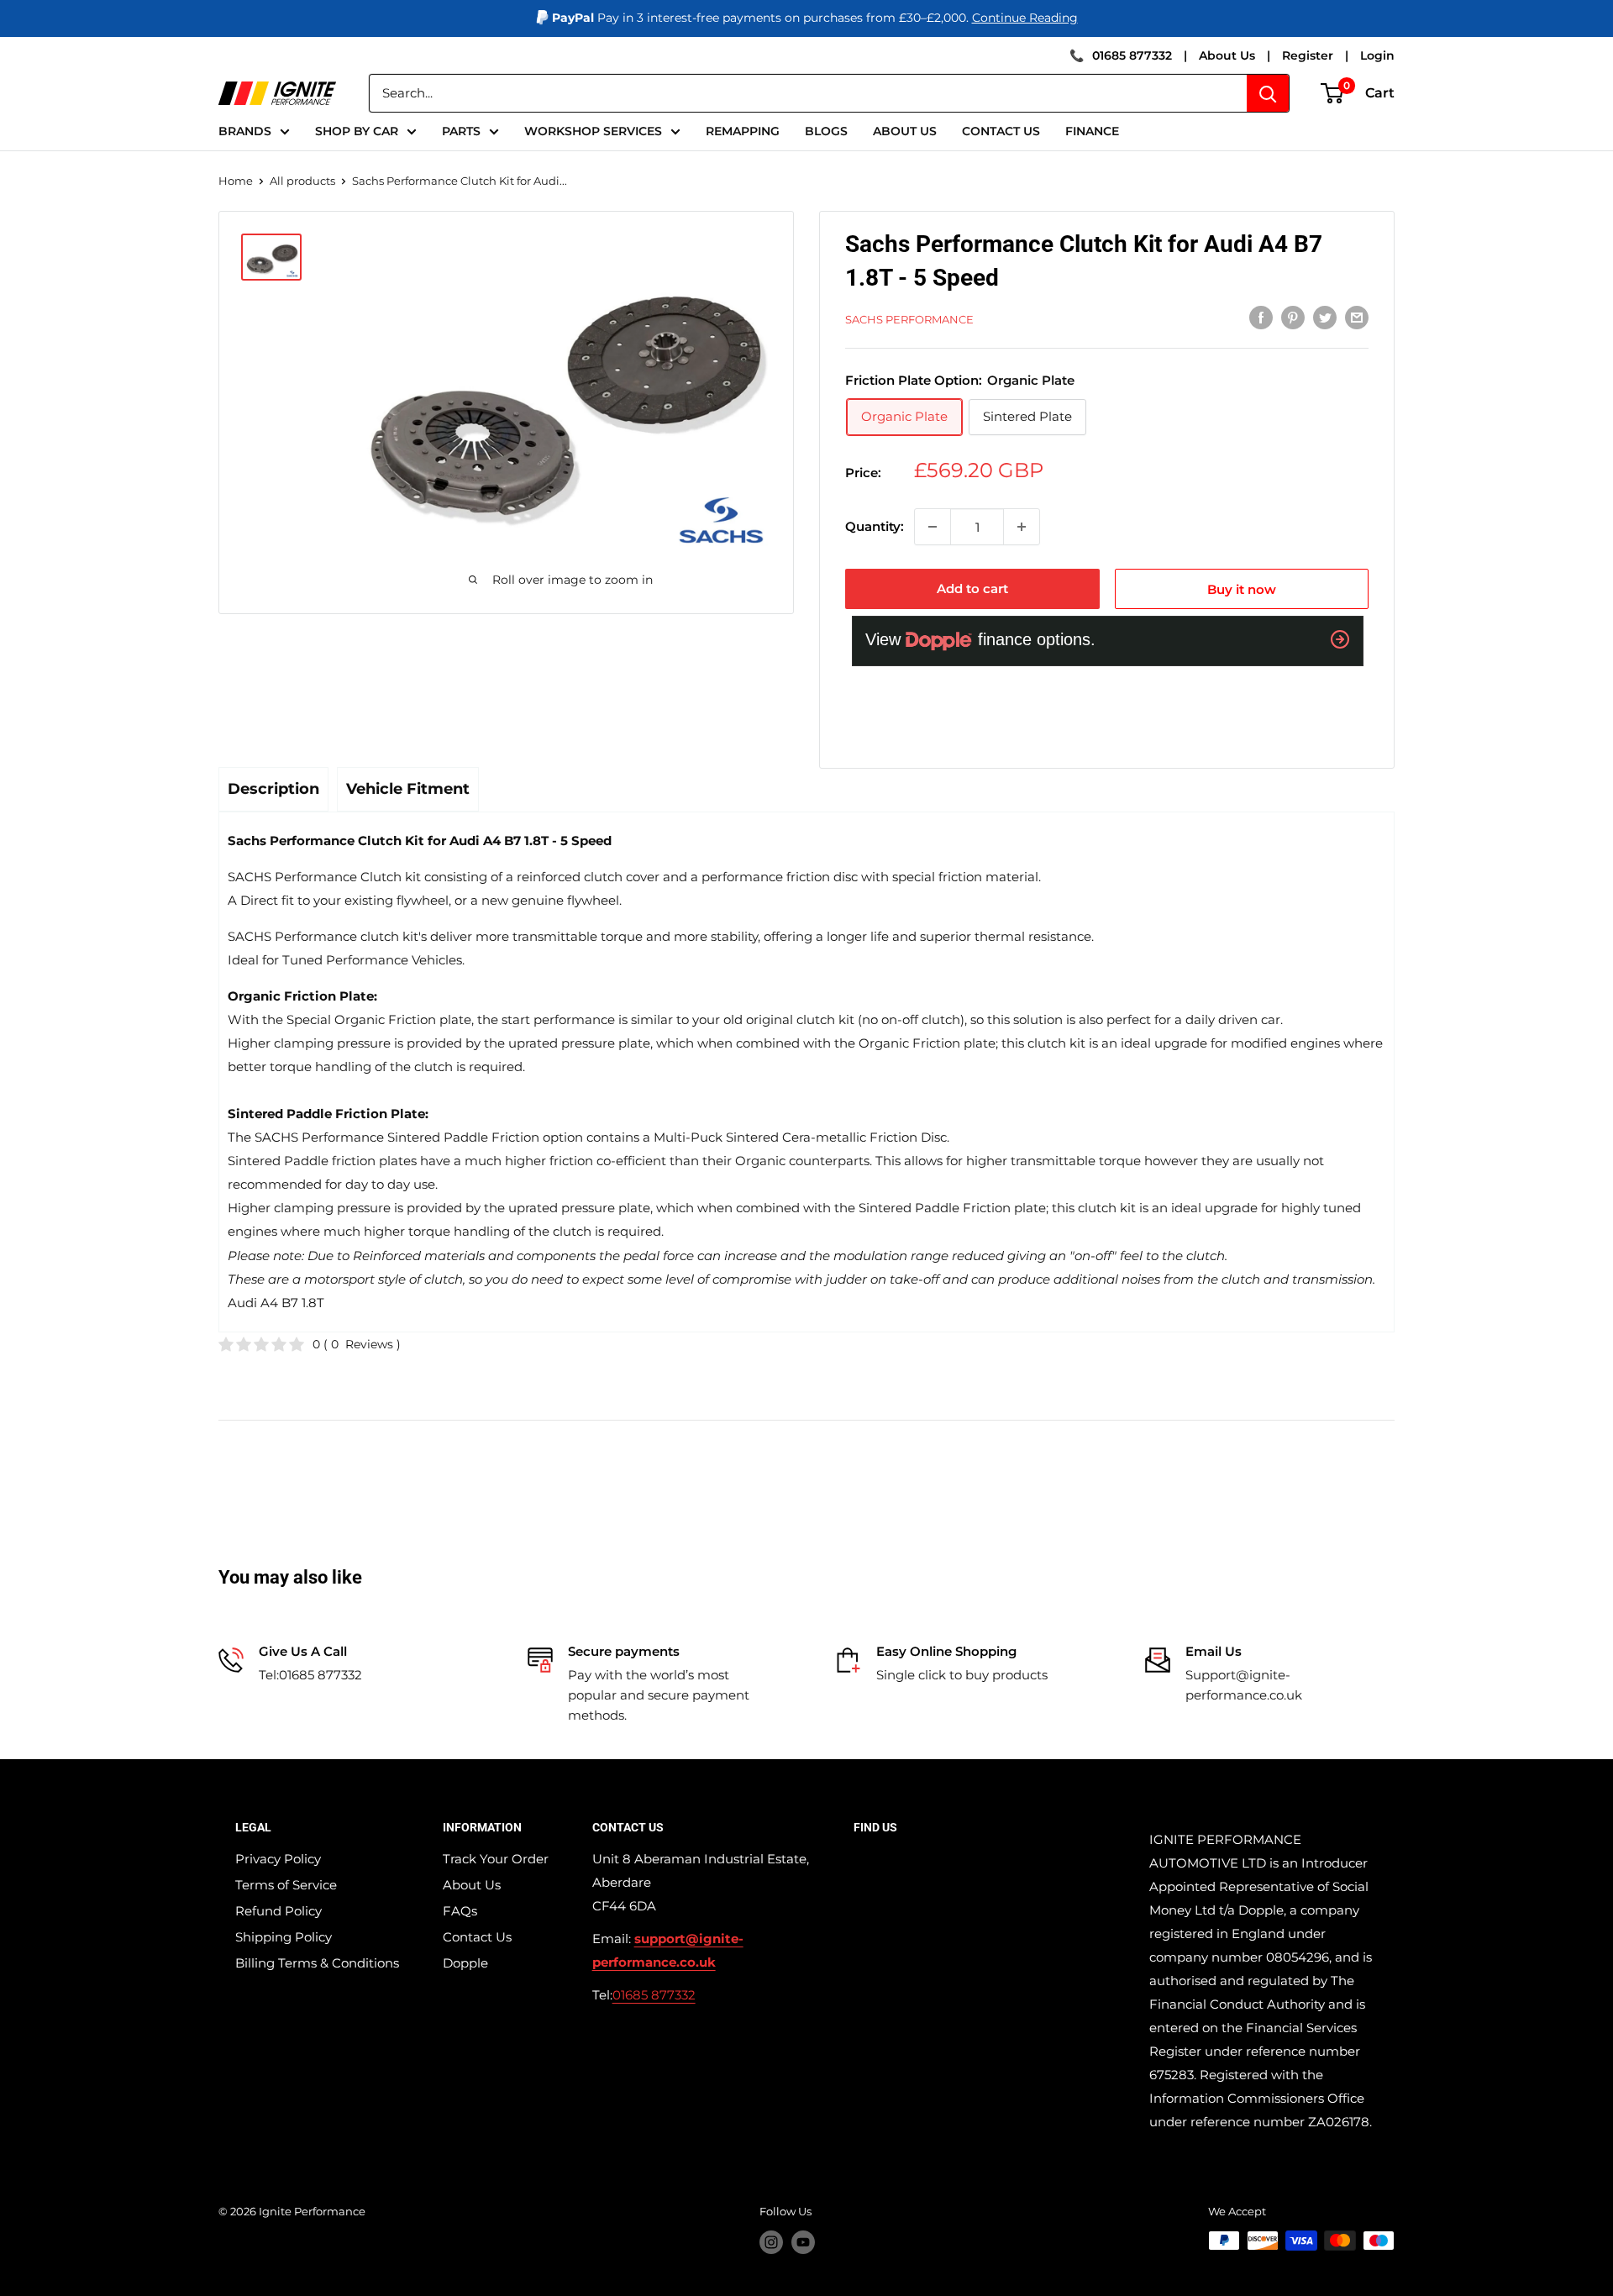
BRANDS (245, 131)
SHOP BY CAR (357, 131)
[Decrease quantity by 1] (933, 527)
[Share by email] (1357, 317)
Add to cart (972, 588)
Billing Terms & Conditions (317, 1963)
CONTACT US (1001, 131)
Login (1377, 55)
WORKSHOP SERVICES (593, 131)
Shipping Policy (284, 1937)
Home (236, 181)
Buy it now (1242, 589)
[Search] (1268, 93)
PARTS (461, 131)
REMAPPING (743, 131)
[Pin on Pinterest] (1293, 317)
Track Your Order (496, 1859)
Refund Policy (278, 1911)
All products (302, 181)
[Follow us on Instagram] (771, 2242)
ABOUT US (905, 131)
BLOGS (826, 131)
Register (1308, 55)
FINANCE (1092, 131)
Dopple (465, 1963)
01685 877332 (1132, 55)
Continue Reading (1025, 18)
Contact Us (477, 1937)
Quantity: (875, 526)
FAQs (460, 1911)
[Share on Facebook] (1261, 317)
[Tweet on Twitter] (1325, 317)
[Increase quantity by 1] (1022, 527)
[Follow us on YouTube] (803, 2242)
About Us (1227, 55)
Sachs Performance (909, 319)
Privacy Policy (278, 1859)
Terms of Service (286, 1885)
